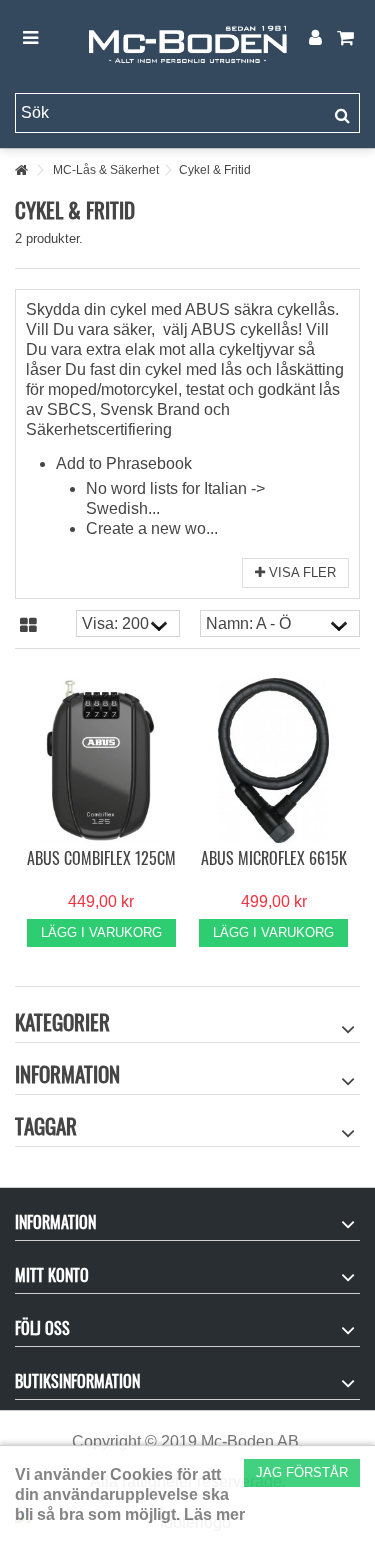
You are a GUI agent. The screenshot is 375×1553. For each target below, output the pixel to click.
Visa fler (300, 572)
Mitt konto (52, 1275)
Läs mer (214, 1514)
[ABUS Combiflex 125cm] (101, 760)
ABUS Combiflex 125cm (101, 858)
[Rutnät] (28, 626)
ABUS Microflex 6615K (274, 858)
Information (67, 1073)
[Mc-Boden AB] (187, 39)
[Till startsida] (21, 170)
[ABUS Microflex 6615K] (274, 760)
